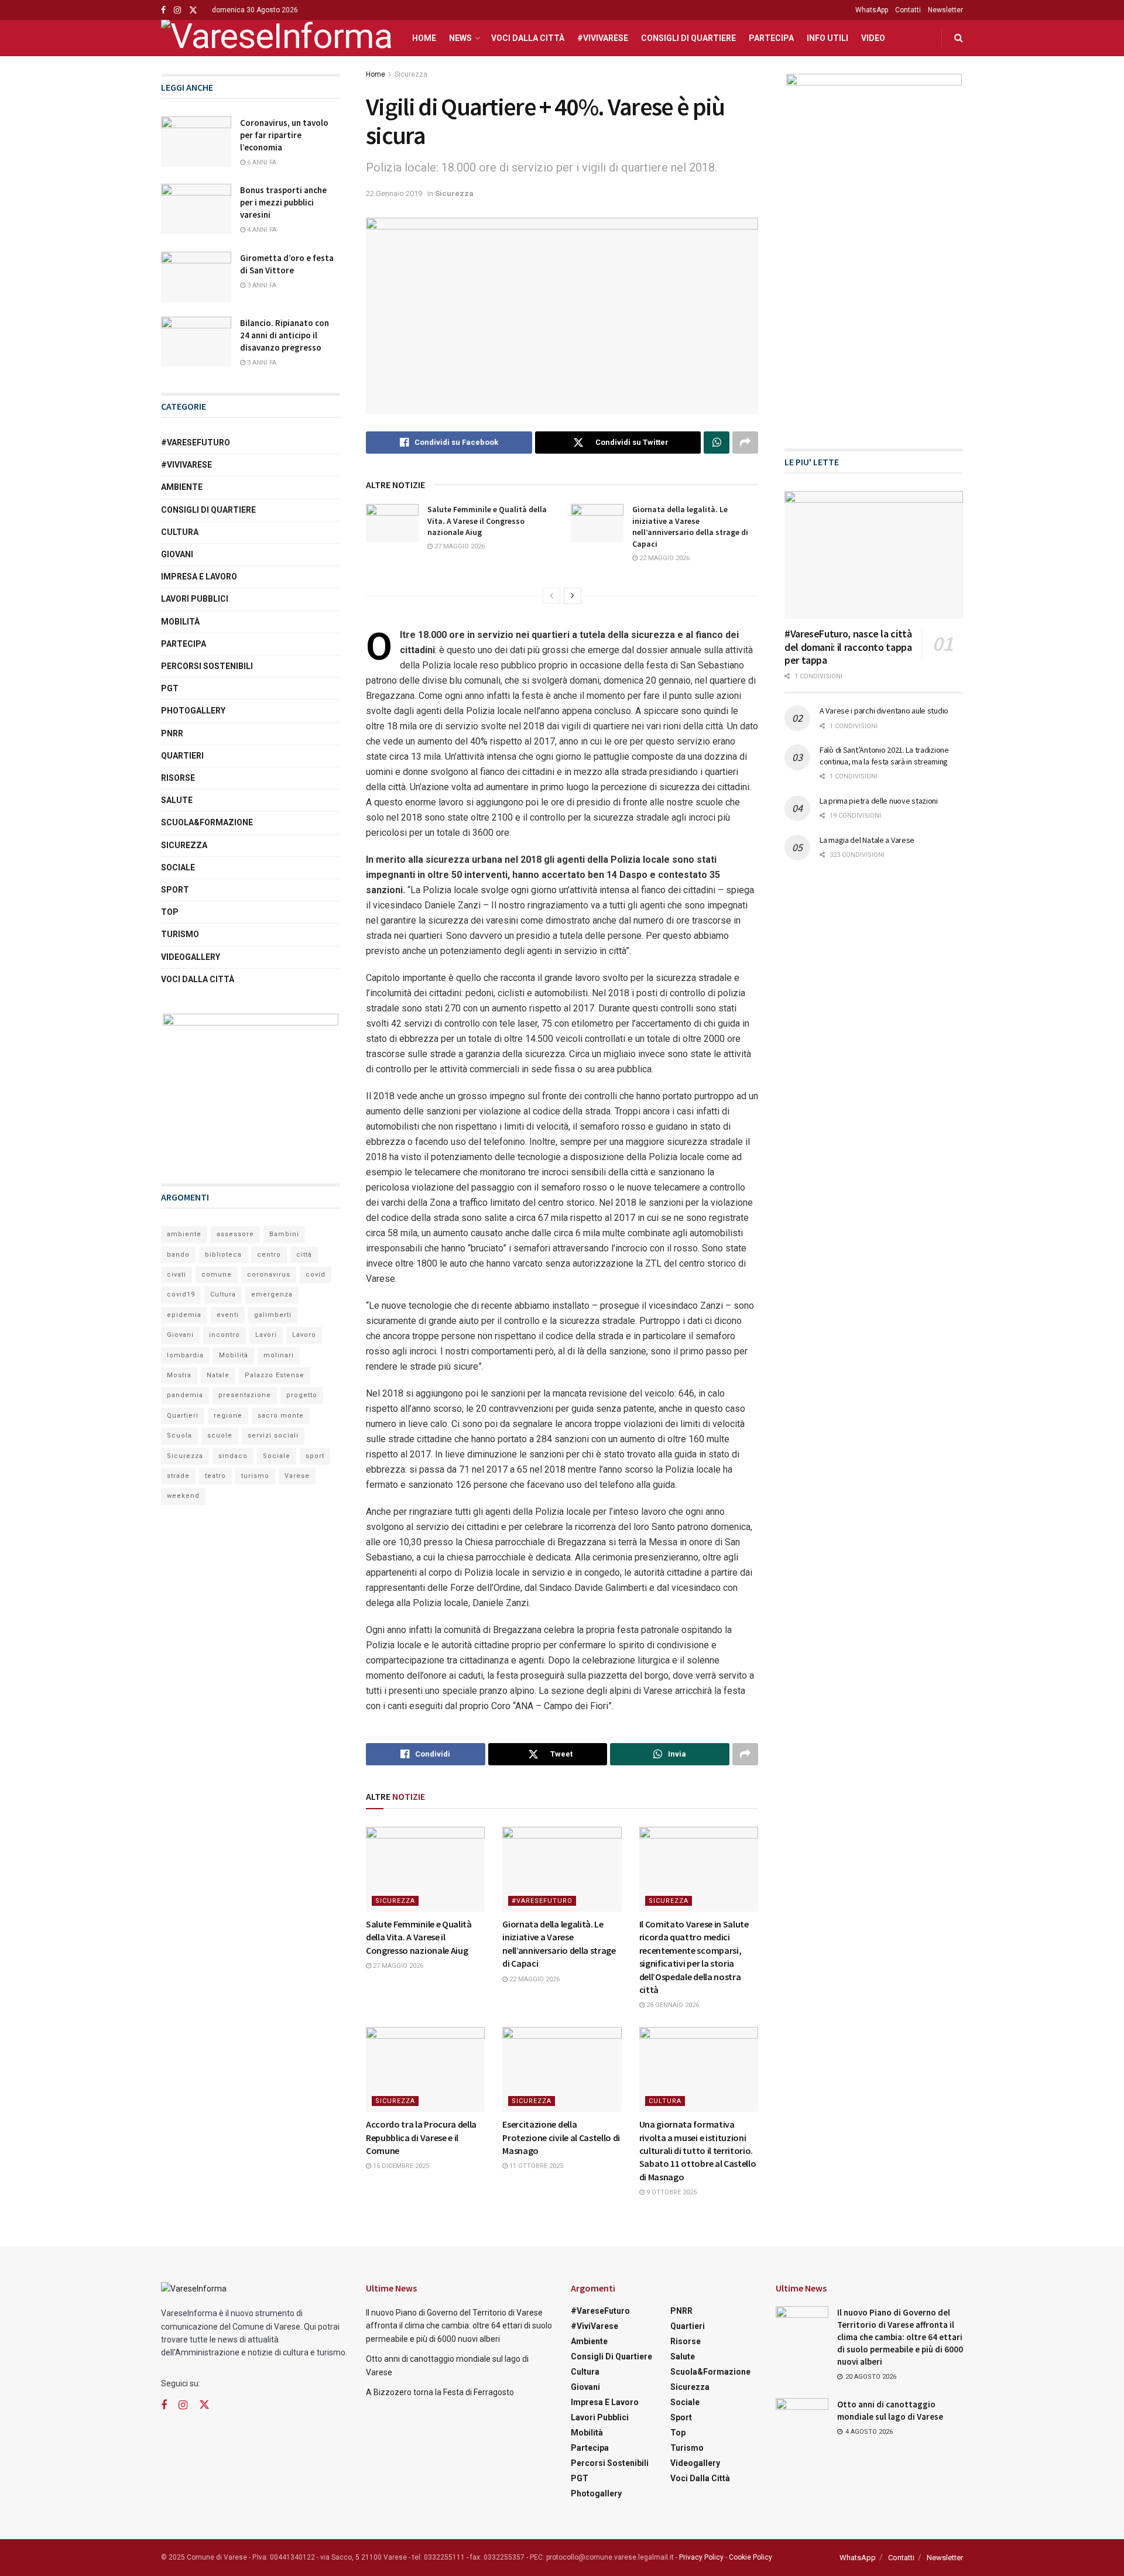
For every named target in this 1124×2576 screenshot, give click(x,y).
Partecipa (771, 38)
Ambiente (182, 487)
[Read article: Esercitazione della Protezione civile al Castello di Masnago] (562, 2069)
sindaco (233, 1456)
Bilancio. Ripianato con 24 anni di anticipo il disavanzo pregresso (285, 335)
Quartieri (182, 756)
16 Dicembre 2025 (400, 2166)
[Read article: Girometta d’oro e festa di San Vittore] (196, 277)
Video (873, 38)
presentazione (245, 1395)
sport (315, 1456)
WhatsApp (872, 10)
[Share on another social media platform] (745, 443)
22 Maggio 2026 (664, 558)
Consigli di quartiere (688, 38)
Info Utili (827, 38)
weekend (183, 1496)
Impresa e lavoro (199, 577)
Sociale (178, 867)
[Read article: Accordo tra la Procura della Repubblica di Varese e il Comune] (425, 2069)
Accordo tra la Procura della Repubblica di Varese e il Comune (421, 2137)
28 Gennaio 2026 (672, 2005)
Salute (177, 800)
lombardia (185, 1355)
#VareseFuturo (542, 1901)
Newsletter (945, 10)
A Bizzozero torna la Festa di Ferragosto (440, 2392)
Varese (297, 1476)
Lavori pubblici (195, 599)
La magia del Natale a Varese (867, 840)
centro (269, 1255)
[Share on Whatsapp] (717, 443)
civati (177, 1275)
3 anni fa (261, 285)
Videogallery (191, 957)
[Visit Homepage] (276, 38)
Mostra (179, 1375)
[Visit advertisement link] (250, 1087)
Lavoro (304, 1335)
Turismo (180, 934)
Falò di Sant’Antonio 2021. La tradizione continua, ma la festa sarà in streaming (884, 756)
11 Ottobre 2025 (535, 2166)
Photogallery (193, 711)
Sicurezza (411, 74)
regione (228, 1416)
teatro (215, 1476)
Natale (218, 1375)
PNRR (172, 733)
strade (178, 1476)
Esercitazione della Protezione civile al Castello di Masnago (561, 2137)
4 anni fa (261, 230)
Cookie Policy (751, 2557)
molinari (279, 1355)
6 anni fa (261, 162)
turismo (255, 1476)
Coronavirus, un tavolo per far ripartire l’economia (284, 135)
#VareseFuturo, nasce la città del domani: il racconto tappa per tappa (848, 647)
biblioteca (223, 1255)
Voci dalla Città (528, 38)
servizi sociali (273, 1436)
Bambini (284, 1234)
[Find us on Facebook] (163, 10)
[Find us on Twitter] (193, 10)
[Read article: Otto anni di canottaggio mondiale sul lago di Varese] (802, 2417)
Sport (175, 890)
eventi (228, 1315)
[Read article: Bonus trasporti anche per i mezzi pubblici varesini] (196, 209)
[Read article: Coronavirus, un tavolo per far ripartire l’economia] (196, 142)
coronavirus (269, 1275)
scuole (220, 1436)
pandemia (185, 1395)
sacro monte (281, 1416)
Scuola (179, 1436)
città (304, 1255)
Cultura (665, 2101)
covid (316, 1275)
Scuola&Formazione (207, 822)
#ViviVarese (603, 38)
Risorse (178, 778)
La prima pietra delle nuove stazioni (879, 801)
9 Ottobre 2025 (671, 2192)
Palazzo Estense (275, 1375)
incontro (225, 1335)
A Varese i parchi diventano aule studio (884, 711)
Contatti (908, 10)
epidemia (184, 1315)
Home (424, 38)
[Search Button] (959, 38)
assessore (235, 1234)
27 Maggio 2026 (459, 546)
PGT (170, 688)
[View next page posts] (573, 596)
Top (170, 912)
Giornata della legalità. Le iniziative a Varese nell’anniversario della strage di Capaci (690, 526)
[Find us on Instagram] (177, 10)
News (460, 38)
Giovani (177, 554)
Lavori (266, 1335)
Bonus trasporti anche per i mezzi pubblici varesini (283, 202)
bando (178, 1255)
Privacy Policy (701, 2557)
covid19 (181, 1294)
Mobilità (180, 622)
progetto (302, 1395)
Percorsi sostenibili (207, 666)
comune (217, 1275)
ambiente (184, 1234)
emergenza (272, 1294)
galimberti (273, 1315)
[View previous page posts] (551, 596)
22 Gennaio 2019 (394, 193)
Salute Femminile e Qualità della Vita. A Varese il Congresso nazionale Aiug (487, 521)
